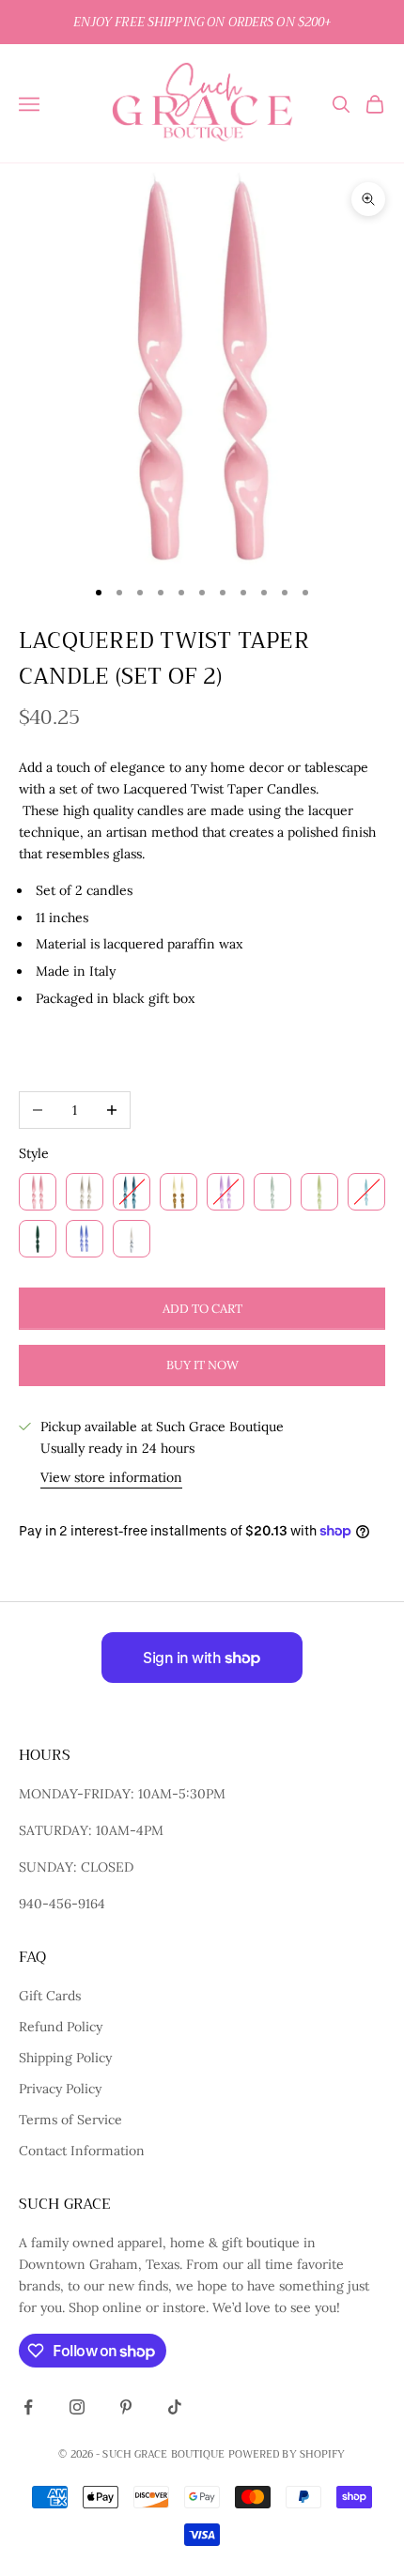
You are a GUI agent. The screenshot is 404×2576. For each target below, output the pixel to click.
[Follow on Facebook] (28, 2407)
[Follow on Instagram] (77, 2407)
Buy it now (202, 1365)
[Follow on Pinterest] (126, 2407)
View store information (111, 1477)
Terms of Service (70, 2120)
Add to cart (202, 1309)
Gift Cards (50, 1996)
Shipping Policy (65, 2058)
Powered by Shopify (287, 2454)
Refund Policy (61, 2027)
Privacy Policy (60, 2089)
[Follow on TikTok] (175, 2407)
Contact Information (82, 2151)
